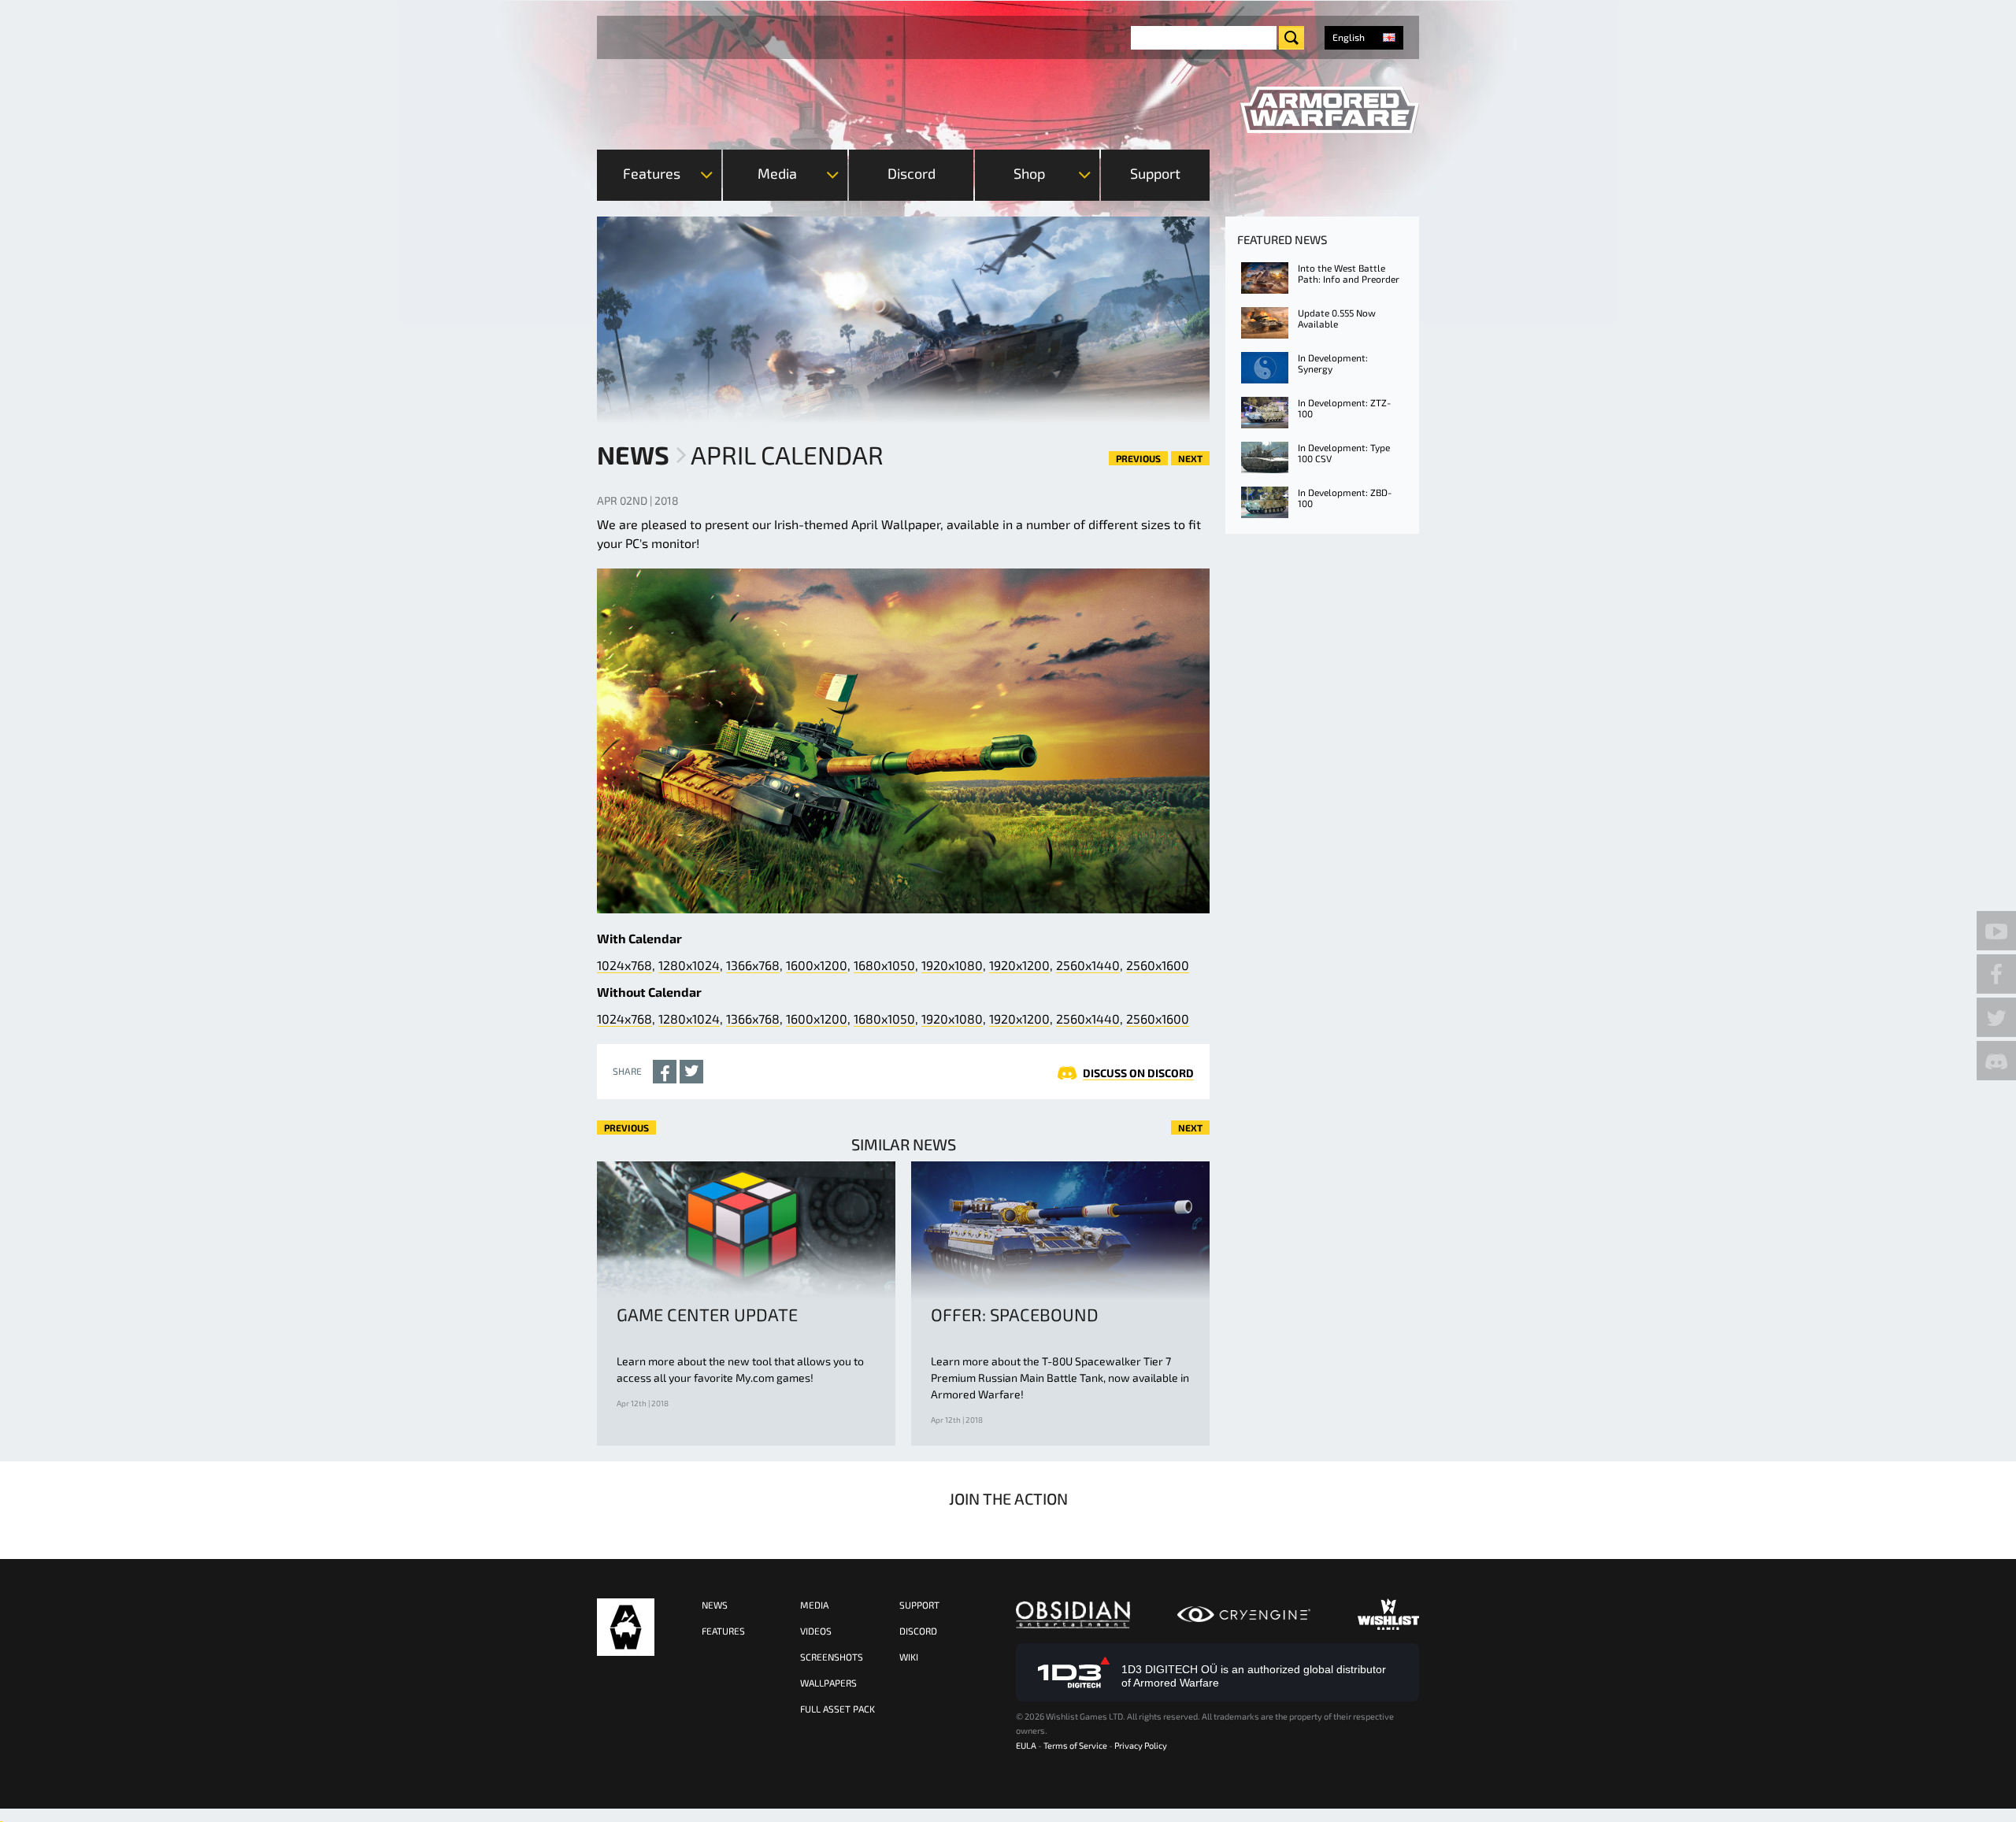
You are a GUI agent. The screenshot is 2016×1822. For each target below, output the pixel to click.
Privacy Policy (1141, 1745)
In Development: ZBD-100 (1345, 498)
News (633, 454)
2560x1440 (1088, 965)
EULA (1026, 1745)
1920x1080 (952, 965)
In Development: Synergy (1333, 363)
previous (1138, 458)
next (1190, 458)
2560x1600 (1158, 965)
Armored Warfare (626, 1627)
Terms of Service (1075, 1745)
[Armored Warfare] (1330, 110)
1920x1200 (1019, 965)
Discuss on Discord (1138, 1073)
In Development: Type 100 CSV (1344, 453)
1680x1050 (884, 965)
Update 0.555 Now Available (1337, 318)
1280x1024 (689, 965)
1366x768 (753, 965)
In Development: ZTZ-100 (1344, 408)
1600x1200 (817, 965)
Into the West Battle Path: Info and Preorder (1349, 273)
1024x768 (624, 965)
